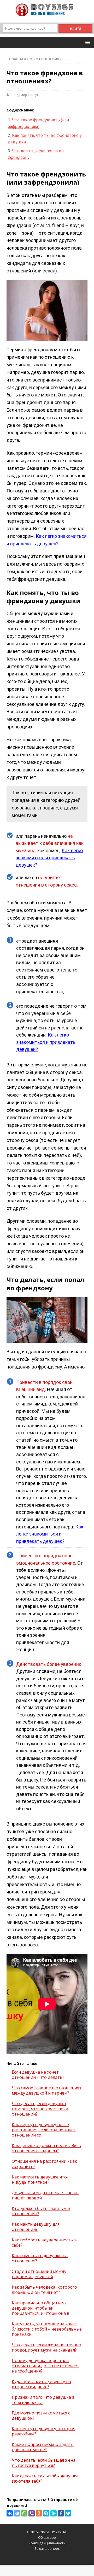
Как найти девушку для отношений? (36, 2227)
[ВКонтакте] (10, 2513)
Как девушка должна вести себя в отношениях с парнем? (46, 2148)
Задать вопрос (47, 2548)
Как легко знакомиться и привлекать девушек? (49, 858)
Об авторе (47, 2537)
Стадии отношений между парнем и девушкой (39, 2274)
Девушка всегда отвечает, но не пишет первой (45, 2195)
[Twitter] (68, 2513)
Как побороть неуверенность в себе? (44, 2242)
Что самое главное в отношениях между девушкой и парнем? (46, 2090)
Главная (17, 59)
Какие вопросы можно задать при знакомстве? (43, 2447)
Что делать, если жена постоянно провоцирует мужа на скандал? (46, 2347)
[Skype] (46, 2513)
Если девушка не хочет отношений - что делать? (38, 2075)
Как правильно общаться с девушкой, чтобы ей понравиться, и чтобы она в (41, 2308)
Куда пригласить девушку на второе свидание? (41, 2384)
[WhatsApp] (24, 2513)
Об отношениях (46, 59)
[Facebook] (61, 2513)
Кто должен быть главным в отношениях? (41, 2211)
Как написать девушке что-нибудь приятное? (40, 2180)
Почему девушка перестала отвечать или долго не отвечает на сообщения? (46, 2366)
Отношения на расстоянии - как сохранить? (44, 2164)
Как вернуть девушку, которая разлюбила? (43, 2431)
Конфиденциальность (47, 2543)
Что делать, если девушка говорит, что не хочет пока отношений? (40, 2109)
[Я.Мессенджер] (54, 2513)
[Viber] (32, 2513)
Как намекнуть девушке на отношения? (40, 2258)
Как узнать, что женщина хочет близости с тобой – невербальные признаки (47, 2329)
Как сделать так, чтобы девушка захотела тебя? (45, 2478)
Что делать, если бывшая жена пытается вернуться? (44, 2463)
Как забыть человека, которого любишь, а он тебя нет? (44, 2290)
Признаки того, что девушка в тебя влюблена (43, 2400)
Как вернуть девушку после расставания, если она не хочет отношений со (44, 2130)
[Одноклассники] (39, 2513)
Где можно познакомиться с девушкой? (41, 2416)
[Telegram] (17, 2513)
